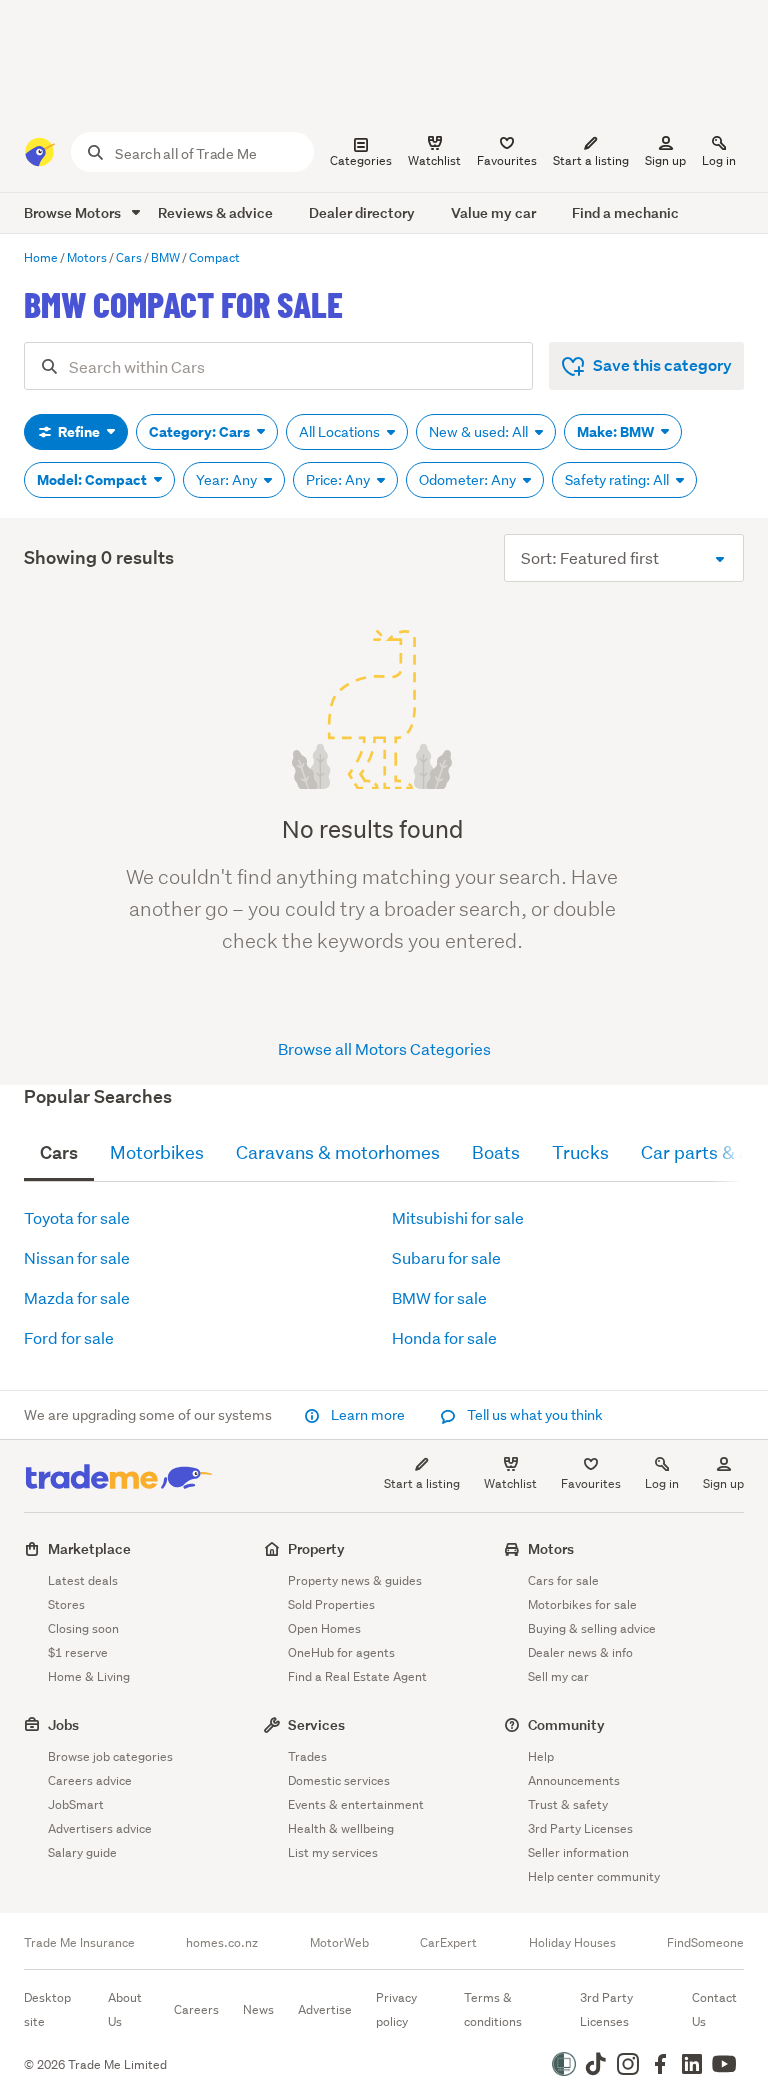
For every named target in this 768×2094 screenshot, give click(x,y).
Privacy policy (396, 2009)
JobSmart (76, 1804)
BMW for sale (439, 1297)
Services (316, 1724)
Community (566, 1724)
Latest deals (83, 1580)
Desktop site (47, 2009)
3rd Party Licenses (580, 1828)
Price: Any (339, 480)
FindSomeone (705, 1943)
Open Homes (324, 1628)
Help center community (594, 1876)
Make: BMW (617, 432)
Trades (307, 1756)
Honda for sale (444, 1337)
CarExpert (448, 1943)
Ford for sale (69, 1337)
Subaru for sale (446, 1257)
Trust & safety (568, 1804)
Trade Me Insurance (79, 1943)
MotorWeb (339, 1943)
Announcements (574, 1780)
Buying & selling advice (592, 1628)
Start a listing (422, 1483)
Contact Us (714, 2009)
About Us (125, 2009)
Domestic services (339, 1780)
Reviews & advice (215, 212)
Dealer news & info (580, 1652)
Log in (719, 160)
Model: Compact (93, 480)
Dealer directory (362, 212)
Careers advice (90, 1780)
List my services (333, 1852)
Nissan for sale (77, 1257)
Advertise (325, 2009)
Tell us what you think (533, 1415)
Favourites (591, 1483)
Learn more (368, 1415)
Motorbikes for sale (582, 1604)
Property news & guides (355, 1580)
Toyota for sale (77, 1217)
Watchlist (510, 1483)
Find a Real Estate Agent (357, 1676)
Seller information (578, 1852)
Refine (79, 432)
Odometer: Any (469, 480)
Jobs (63, 1724)
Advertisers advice (100, 1828)
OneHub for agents (341, 1652)
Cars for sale (563, 1580)
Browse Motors (74, 212)
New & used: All (480, 432)
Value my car (493, 212)
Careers (196, 2009)
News (258, 2009)
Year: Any (228, 480)
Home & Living (89, 1676)
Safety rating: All (618, 480)
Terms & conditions (493, 2009)
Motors (551, 1548)
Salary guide (82, 1852)
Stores (66, 1604)
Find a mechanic (625, 212)
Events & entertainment (356, 1804)
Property (316, 1548)
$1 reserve (78, 1652)
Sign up (665, 160)
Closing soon (83, 1628)
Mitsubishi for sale (458, 1217)
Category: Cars (201, 432)
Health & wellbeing (341, 1828)
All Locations (341, 432)
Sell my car (558, 1676)
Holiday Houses (572, 1943)
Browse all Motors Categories (384, 1048)
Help (541, 1756)
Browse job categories (110, 1756)
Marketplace (89, 1548)
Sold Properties (331, 1604)
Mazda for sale (77, 1297)
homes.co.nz (222, 1943)
